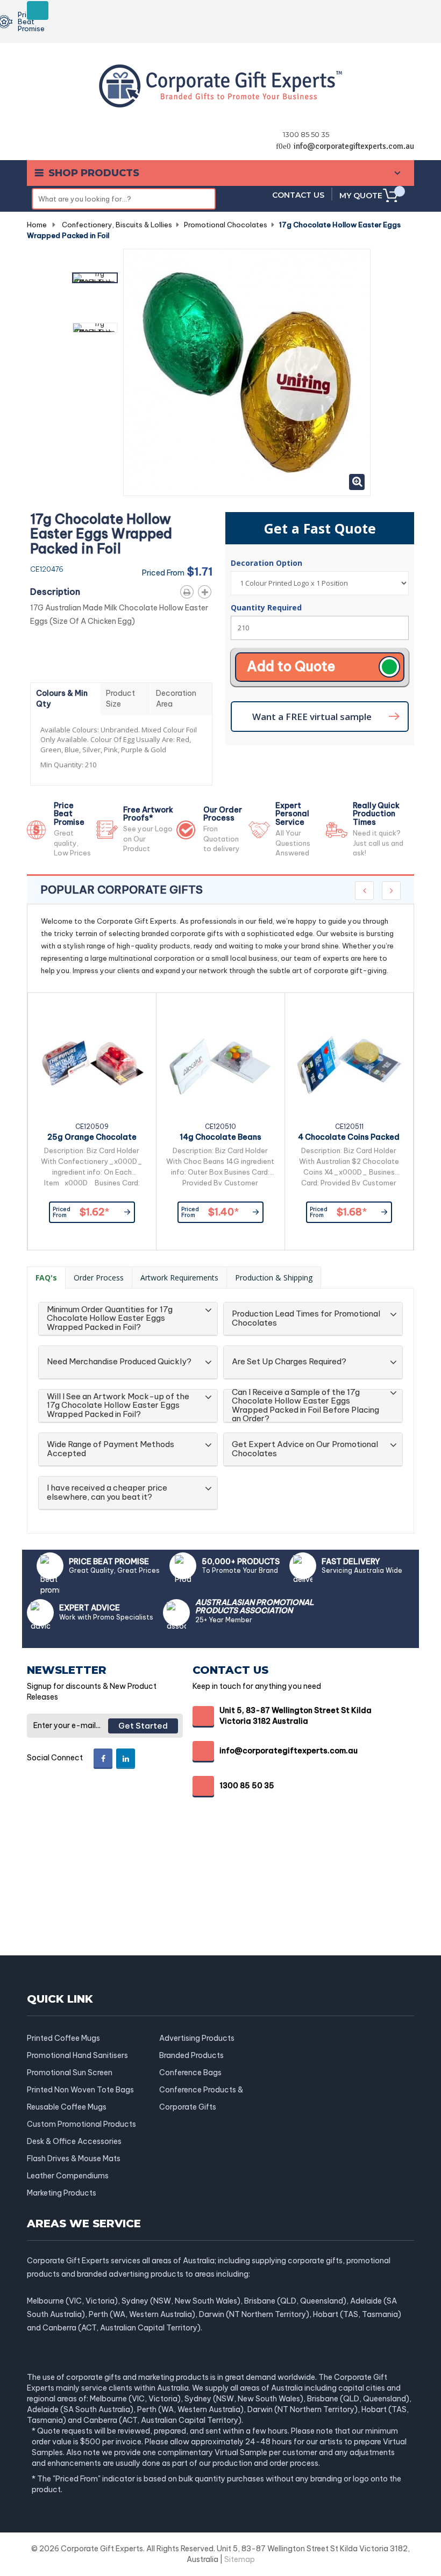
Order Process (99, 1278)
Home (37, 225)
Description (55, 592)
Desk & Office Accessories (74, 2141)
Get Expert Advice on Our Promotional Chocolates (305, 1449)
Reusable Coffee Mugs (67, 2107)
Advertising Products (197, 2038)
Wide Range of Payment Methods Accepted (111, 1449)
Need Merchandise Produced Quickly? (119, 1362)
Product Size (120, 699)
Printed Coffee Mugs (63, 2038)
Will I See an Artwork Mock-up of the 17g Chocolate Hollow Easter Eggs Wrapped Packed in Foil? (118, 1406)
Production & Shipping (274, 1278)
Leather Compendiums (68, 2176)
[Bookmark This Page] (207, 590)
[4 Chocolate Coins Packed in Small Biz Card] (349, 1063)
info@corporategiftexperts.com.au (354, 146)
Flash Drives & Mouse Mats (74, 2158)
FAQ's (46, 1278)
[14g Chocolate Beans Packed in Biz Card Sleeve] (220, 1063)
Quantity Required (266, 607)
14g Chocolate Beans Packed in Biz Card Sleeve (220, 1139)
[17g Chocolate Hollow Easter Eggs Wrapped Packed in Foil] (95, 278)
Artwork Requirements (179, 1278)
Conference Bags (190, 2073)
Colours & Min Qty (62, 699)
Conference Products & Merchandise (201, 2090)
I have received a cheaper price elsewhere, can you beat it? (107, 1492)
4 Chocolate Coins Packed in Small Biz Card (349, 1139)
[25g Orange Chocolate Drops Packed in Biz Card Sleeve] (92, 1063)
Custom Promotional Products (81, 2124)
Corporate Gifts (188, 2107)
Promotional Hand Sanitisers (77, 2055)
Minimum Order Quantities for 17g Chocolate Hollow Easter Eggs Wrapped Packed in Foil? (110, 1319)
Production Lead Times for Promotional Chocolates (306, 1318)
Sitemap (240, 2559)
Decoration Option (268, 563)
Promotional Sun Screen (70, 2073)
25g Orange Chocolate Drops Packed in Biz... (92, 1139)
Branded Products (191, 2055)
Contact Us (298, 195)
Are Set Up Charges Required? (289, 1362)
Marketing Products (62, 2193)
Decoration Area (176, 699)
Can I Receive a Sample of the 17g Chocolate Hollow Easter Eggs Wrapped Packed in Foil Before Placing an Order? (305, 1406)
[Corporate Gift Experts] (220, 85)
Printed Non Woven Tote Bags (80, 2090)
